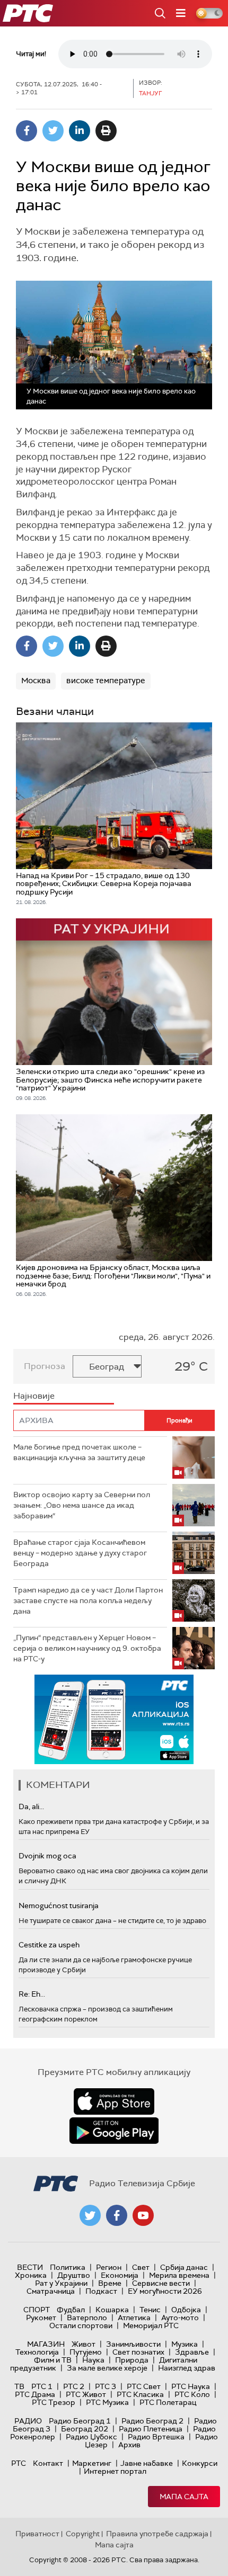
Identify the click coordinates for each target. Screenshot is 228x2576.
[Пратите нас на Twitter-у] (90, 2215)
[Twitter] (53, 131)
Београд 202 (85, 2429)
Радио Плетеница (151, 2429)
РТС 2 (74, 2386)
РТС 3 (106, 2386)
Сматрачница (51, 2291)
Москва (36, 681)
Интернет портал (115, 2471)
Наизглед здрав (187, 2368)
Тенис (150, 2310)
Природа (132, 2360)
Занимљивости (133, 2344)
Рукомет (41, 2318)
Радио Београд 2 (152, 2421)
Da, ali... (31, 1806)
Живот (84, 2344)
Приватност (37, 2534)
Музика (185, 2344)
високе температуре (106, 681)
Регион (109, 2267)
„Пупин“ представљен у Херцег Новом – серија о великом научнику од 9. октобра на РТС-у (87, 1648)
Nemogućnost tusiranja (59, 1906)
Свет (141, 2267)
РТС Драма (35, 2394)
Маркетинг (92, 2463)
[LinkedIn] (80, 131)
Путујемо (86, 2352)
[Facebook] (27, 131)
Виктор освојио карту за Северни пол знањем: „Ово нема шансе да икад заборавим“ (82, 1505)
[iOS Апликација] (114, 1719)
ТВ (19, 2386)
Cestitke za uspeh (49, 1945)
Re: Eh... (32, 1994)
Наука (93, 2360)
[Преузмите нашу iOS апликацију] (114, 2101)
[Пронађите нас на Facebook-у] (117, 2215)
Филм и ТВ (53, 2360)
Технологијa (37, 2352)
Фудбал (71, 2310)
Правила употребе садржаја (157, 2534)
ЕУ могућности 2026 (165, 2291)
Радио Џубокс (91, 2437)
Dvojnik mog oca (47, 1856)
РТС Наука (191, 2386)
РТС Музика (107, 2402)
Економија (120, 2275)
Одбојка (186, 2310)
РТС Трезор (54, 2402)
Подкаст (101, 2291)
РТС (19, 2463)
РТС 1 (42, 2386)
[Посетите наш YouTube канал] (143, 2215)
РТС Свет (144, 2386)
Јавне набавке (147, 2463)
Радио (28, 2421)
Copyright (83, 2534)
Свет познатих (138, 2352)
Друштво (74, 2275)
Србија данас (184, 2267)
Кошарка (112, 2310)
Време (110, 2283)
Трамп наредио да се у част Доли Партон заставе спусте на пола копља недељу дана (88, 1600)
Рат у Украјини (61, 2283)
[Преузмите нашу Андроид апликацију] (114, 2131)
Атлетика (134, 2318)
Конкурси (200, 2463)
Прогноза (45, 1366)
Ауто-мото (180, 2318)
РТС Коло (192, 2394)
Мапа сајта (184, 2497)
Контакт (48, 2463)
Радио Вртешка (156, 2437)
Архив (129, 2445)
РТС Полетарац (168, 2402)
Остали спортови (81, 2325)
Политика (68, 2267)
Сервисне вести (161, 2283)
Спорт (37, 2310)
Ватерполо (87, 2318)
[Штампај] (106, 131)
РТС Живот (86, 2394)
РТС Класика (140, 2394)
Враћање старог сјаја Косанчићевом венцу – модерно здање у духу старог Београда (80, 1553)
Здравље (192, 2352)
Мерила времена (179, 2275)
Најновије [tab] (34, 1396)
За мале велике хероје (107, 2368)
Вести (30, 2267)
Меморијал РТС (151, 2325)
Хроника (31, 2275)
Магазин (46, 2344)
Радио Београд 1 (80, 2421)
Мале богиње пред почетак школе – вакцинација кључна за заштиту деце (79, 1452)
